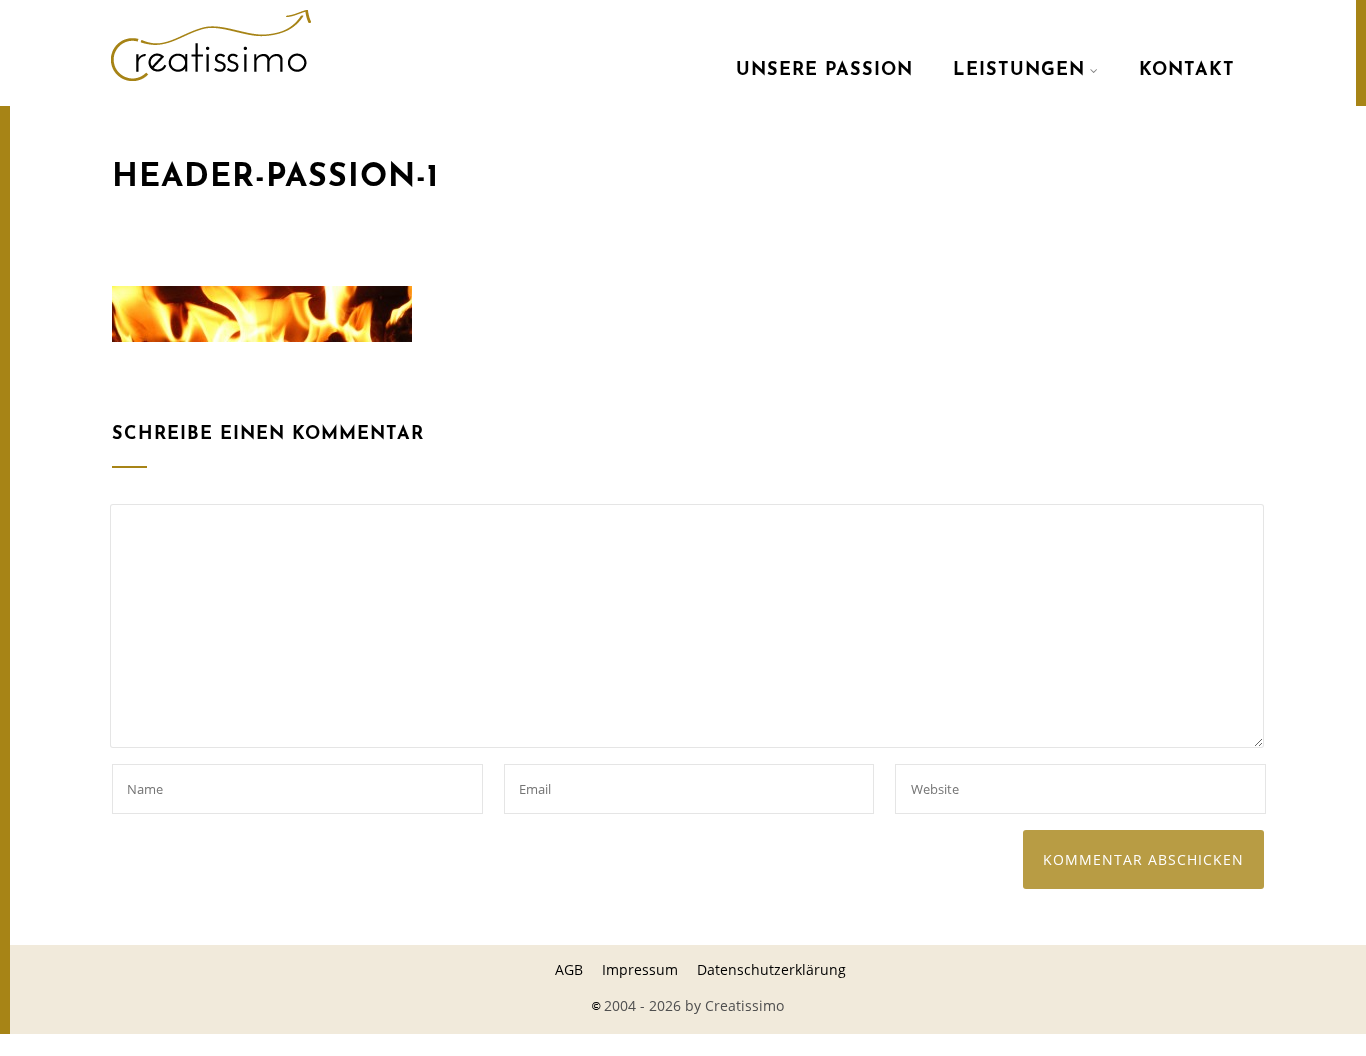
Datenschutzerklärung (771, 969)
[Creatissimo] (211, 85)
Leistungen (1019, 71)
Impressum (640, 969)
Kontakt (1187, 71)
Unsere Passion (824, 71)
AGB (569, 969)
